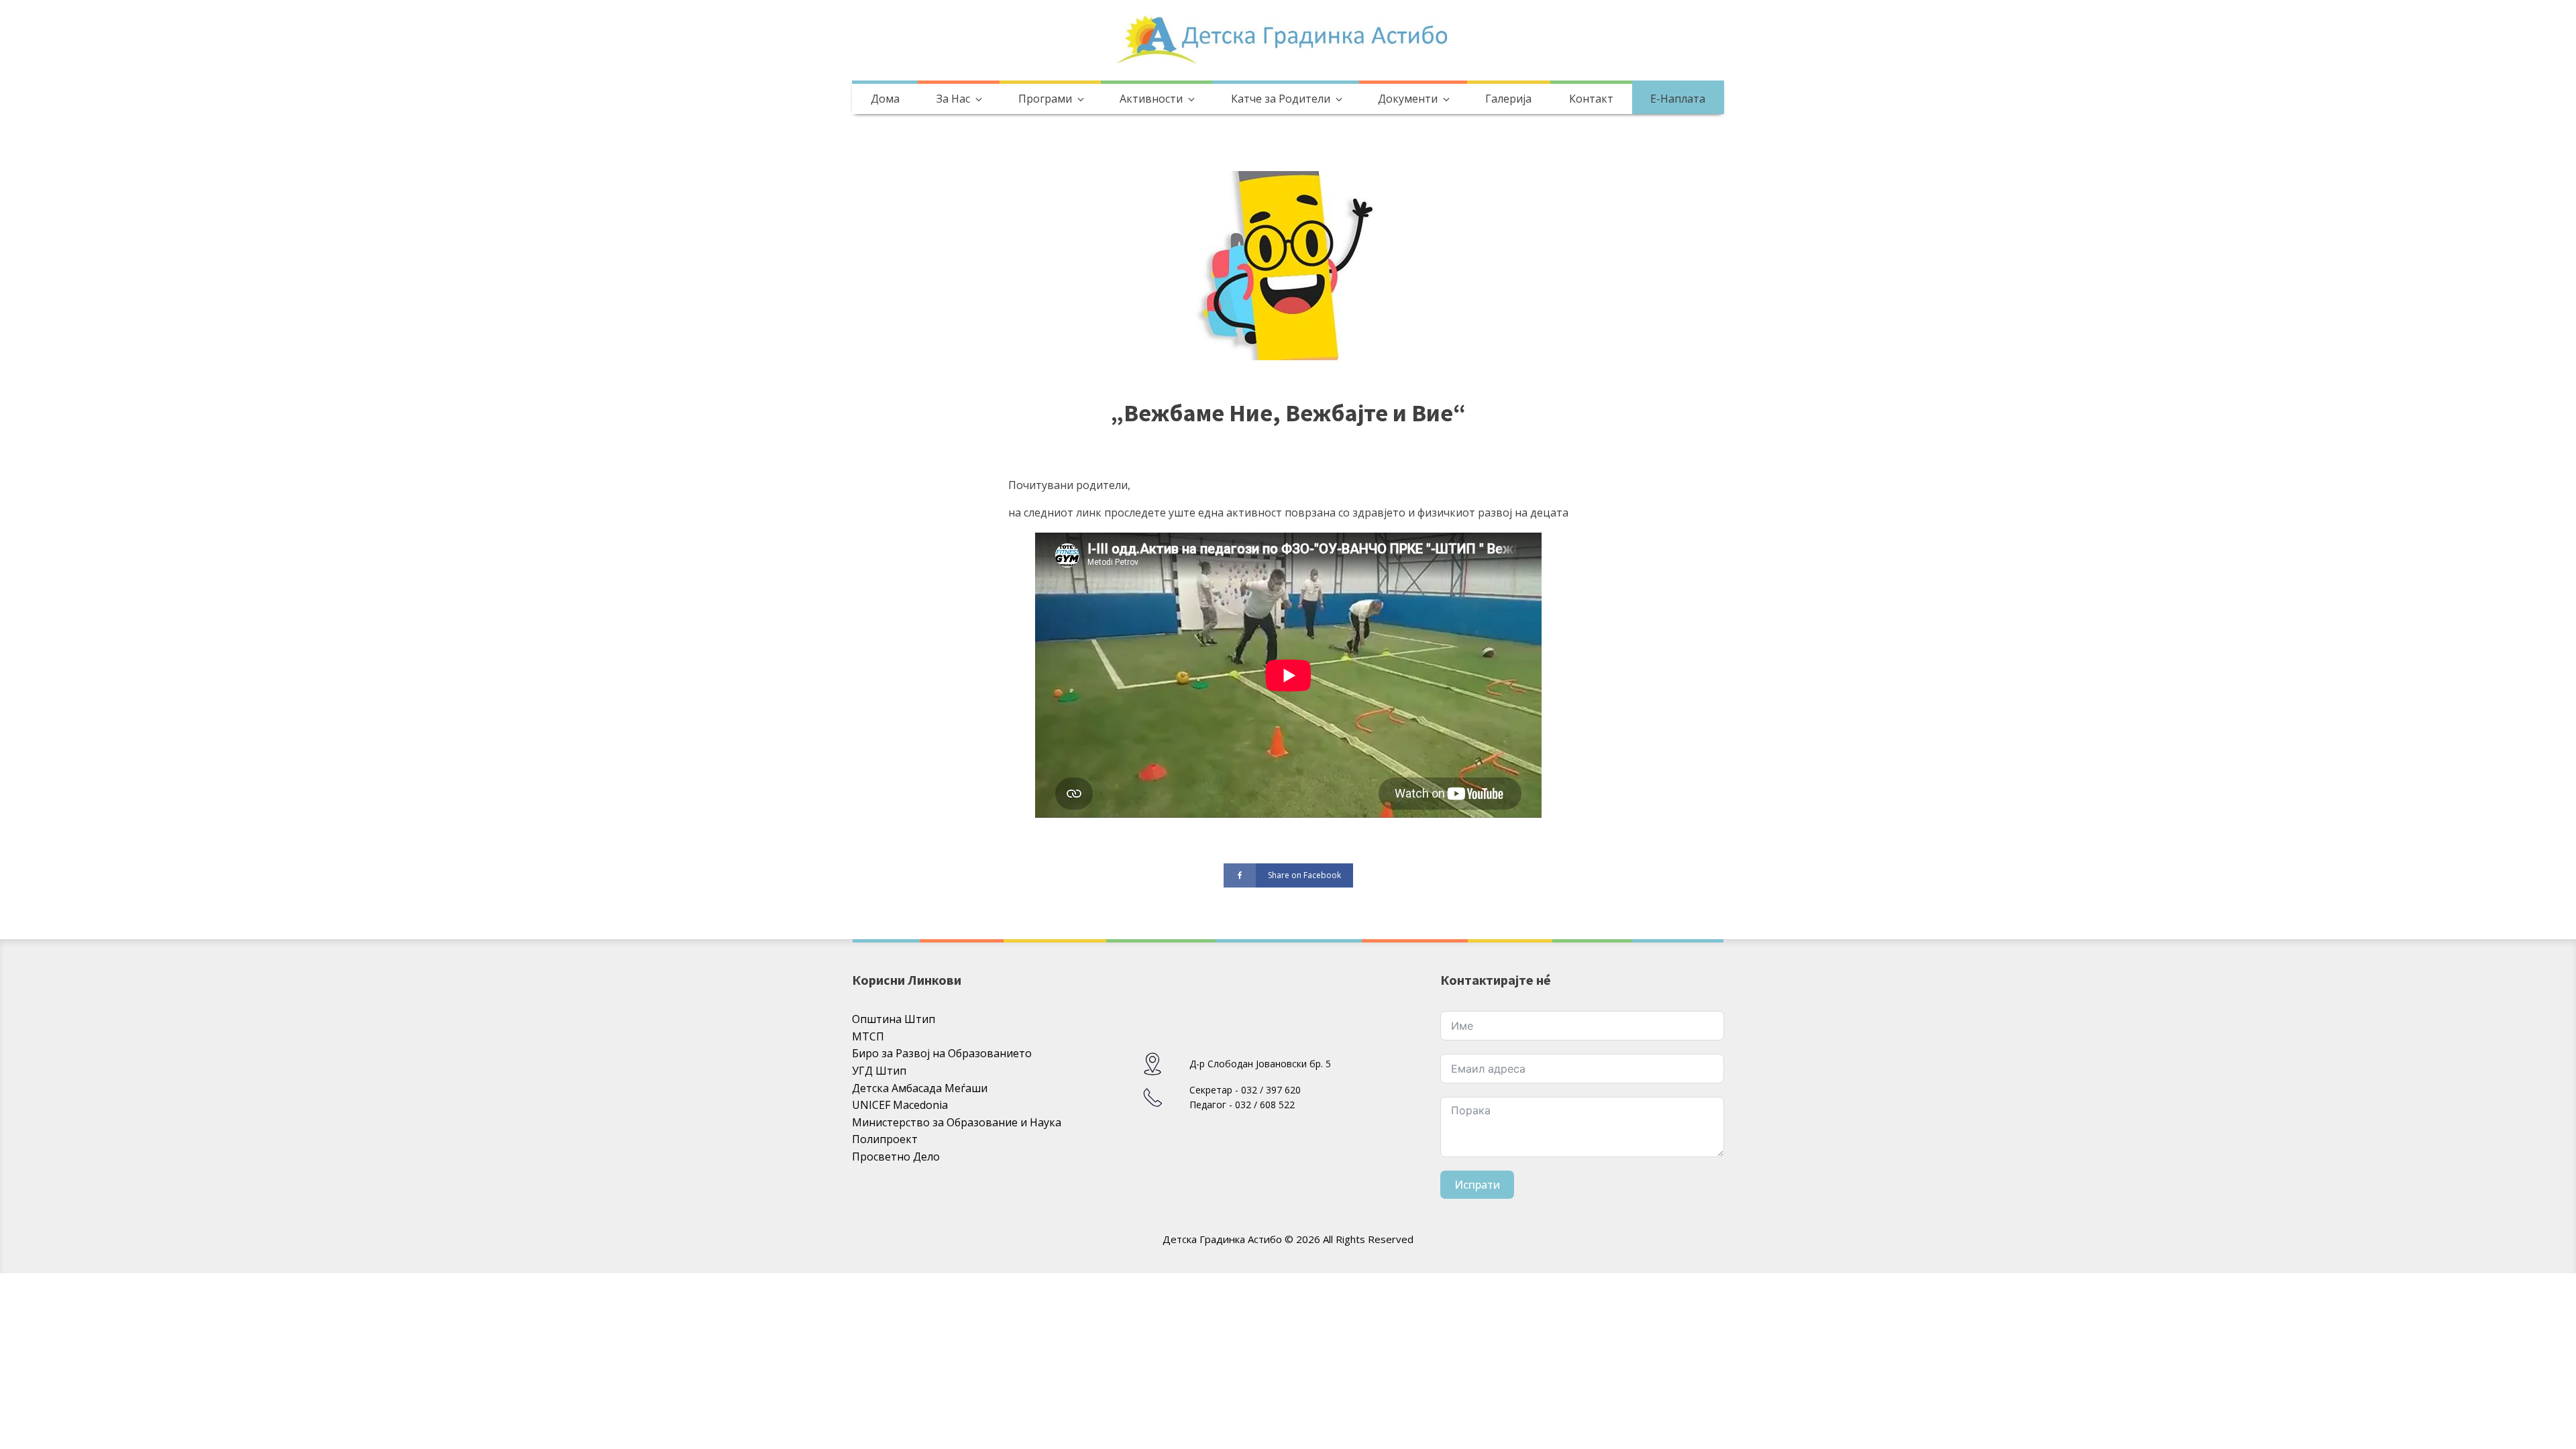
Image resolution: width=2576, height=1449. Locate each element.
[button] (958, 99)
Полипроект (885, 1139)
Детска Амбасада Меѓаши (920, 1088)
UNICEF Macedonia (900, 1105)
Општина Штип (894, 1019)
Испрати (1477, 1185)
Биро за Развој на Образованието (942, 1053)
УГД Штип (879, 1071)
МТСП (868, 1036)
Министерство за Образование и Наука (957, 1122)
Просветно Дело (896, 1157)
